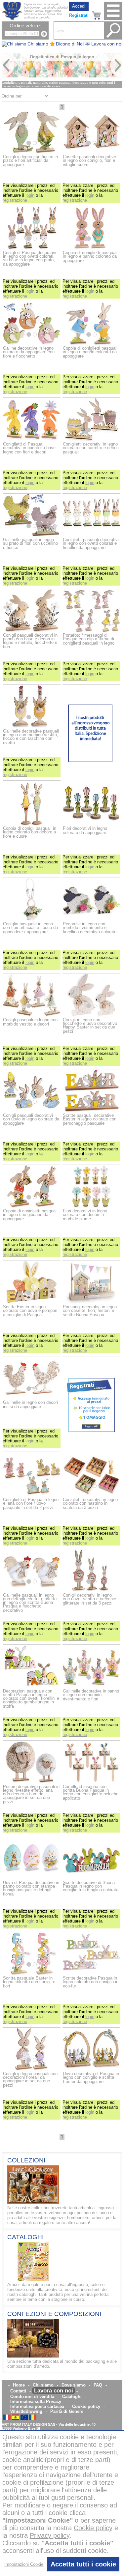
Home (19, 2385)
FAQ (98, 2385)
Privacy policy (50, 2535)
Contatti (18, 2391)
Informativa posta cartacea (37, 2406)
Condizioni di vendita (32, 2397)
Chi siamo (43, 2385)
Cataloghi (72, 2397)
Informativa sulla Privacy (36, 2402)
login (30, 195)
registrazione (15, 200)
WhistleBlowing (26, 2411)
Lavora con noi (54, 2391)
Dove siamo (74, 2385)
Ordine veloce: (25, 26)
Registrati (79, 15)
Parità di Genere (67, 2411)
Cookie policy (86, 2406)
